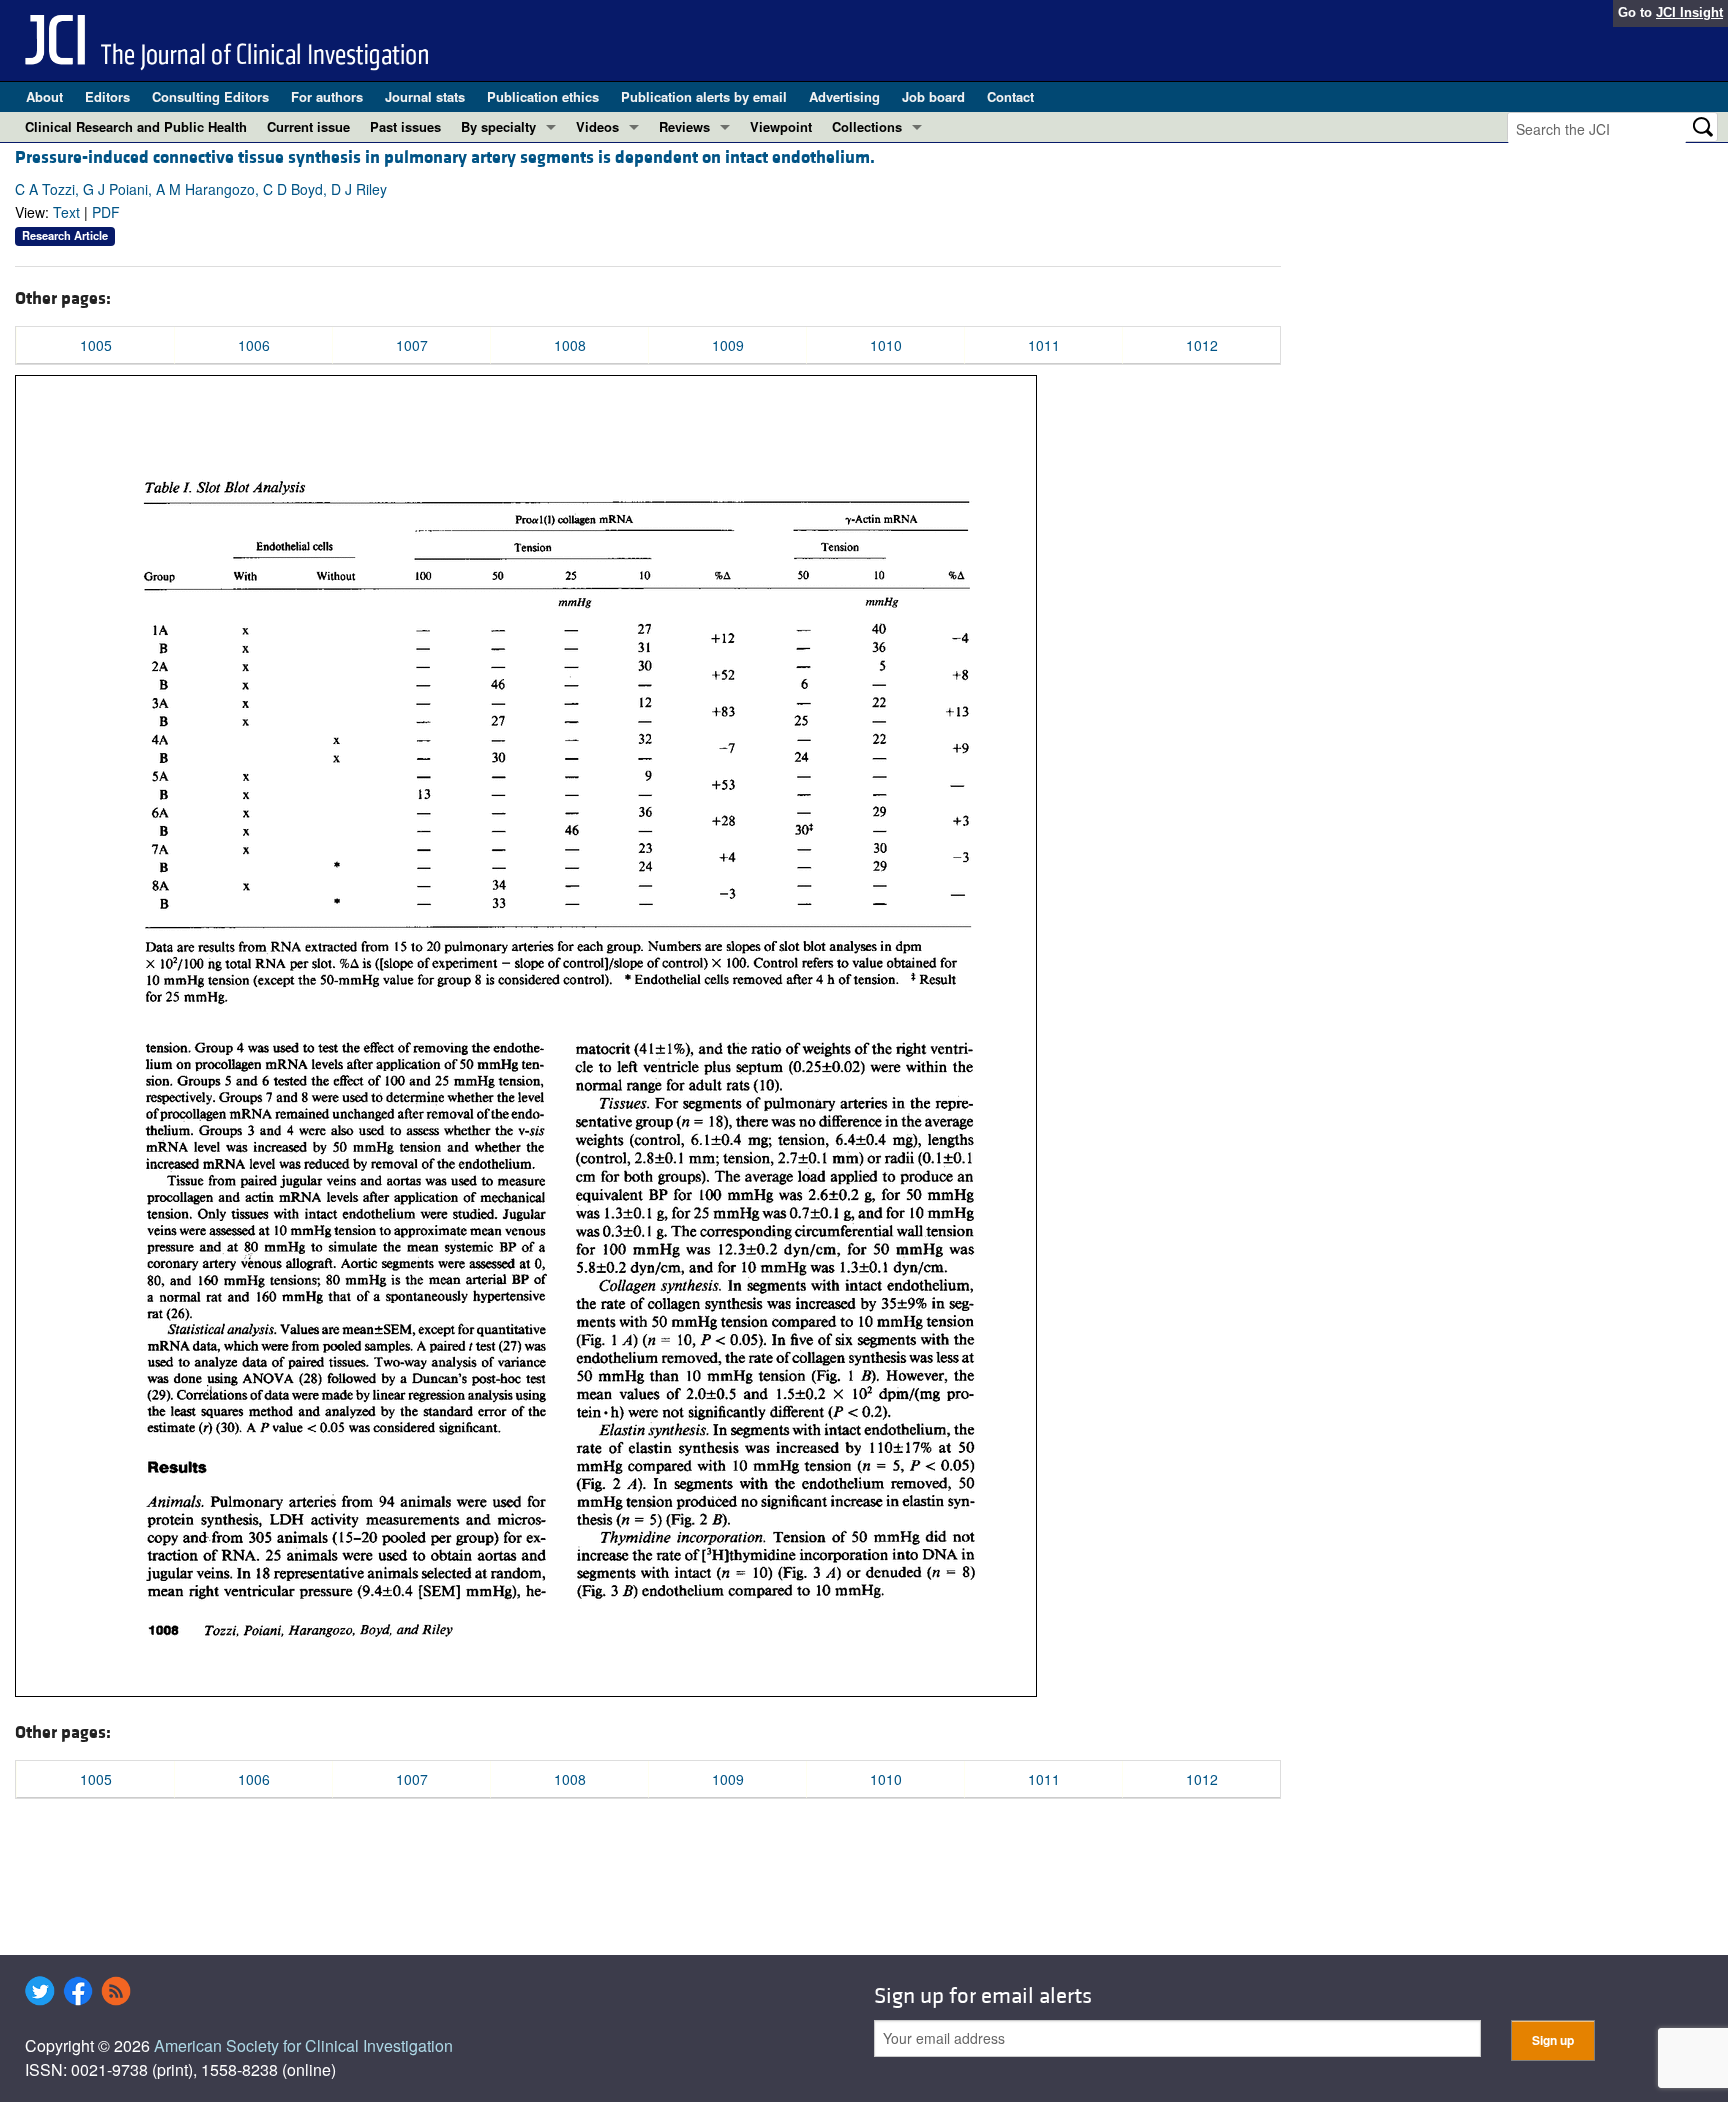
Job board (933, 96)
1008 (570, 345)
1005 (96, 345)
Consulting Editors (210, 96)
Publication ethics (543, 96)
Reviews (684, 126)
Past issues (405, 126)
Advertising (844, 96)
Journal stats (425, 96)
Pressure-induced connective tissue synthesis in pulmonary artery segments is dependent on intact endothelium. (445, 157)
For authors (327, 96)
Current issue (308, 126)
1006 (254, 345)
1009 (728, 345)
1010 (886, 345)
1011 (1044, 345)
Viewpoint (781, 126)
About (44, 96)
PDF (106, 212)
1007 (412, 345)
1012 (1202, 345)
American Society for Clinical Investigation (303, 2045)
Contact (1010, 96)
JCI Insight (1689, 12)
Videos (597, 126)
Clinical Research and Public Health (136, 126)
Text (66, 212)
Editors (107, 96)
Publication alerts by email (704, 96)
